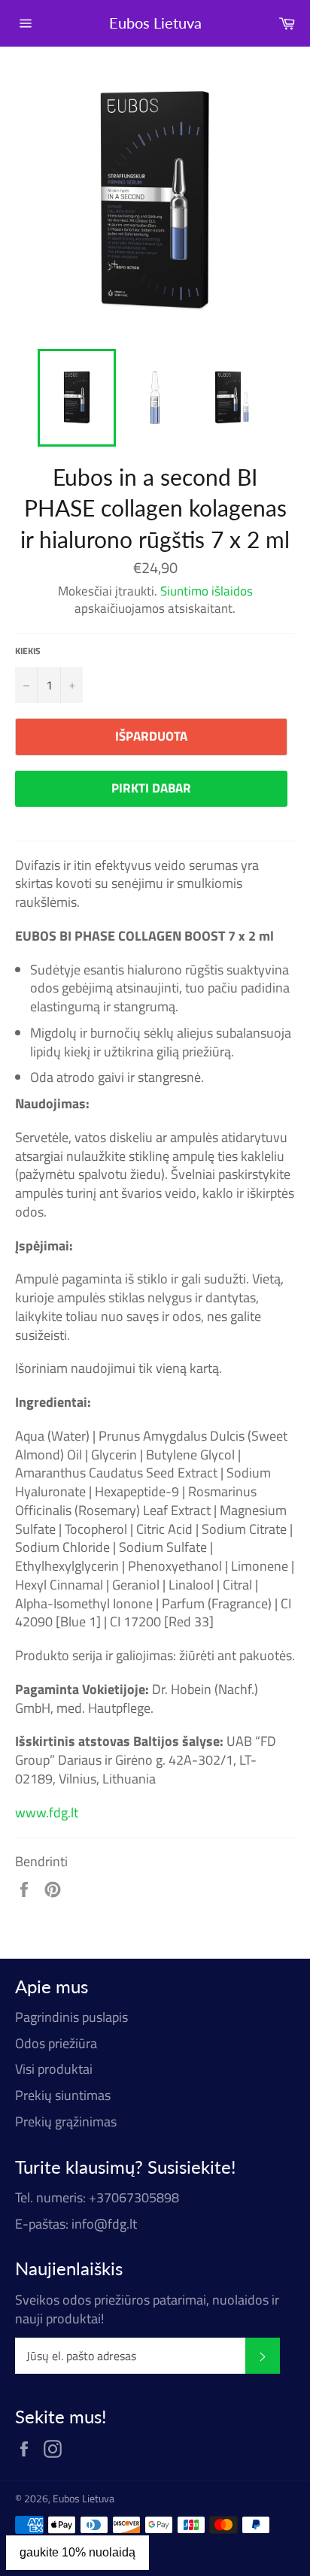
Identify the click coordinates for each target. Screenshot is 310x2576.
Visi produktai (54, 2069)
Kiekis (28, 652)
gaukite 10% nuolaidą (77, 2552)
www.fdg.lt (47, 1812)
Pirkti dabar (151, 788)
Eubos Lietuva (155, 23)
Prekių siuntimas (63, 2095)
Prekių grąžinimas (66, 2121)
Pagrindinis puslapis (71, 2017)
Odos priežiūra (56, 2043)
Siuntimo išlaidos (207, 591)
